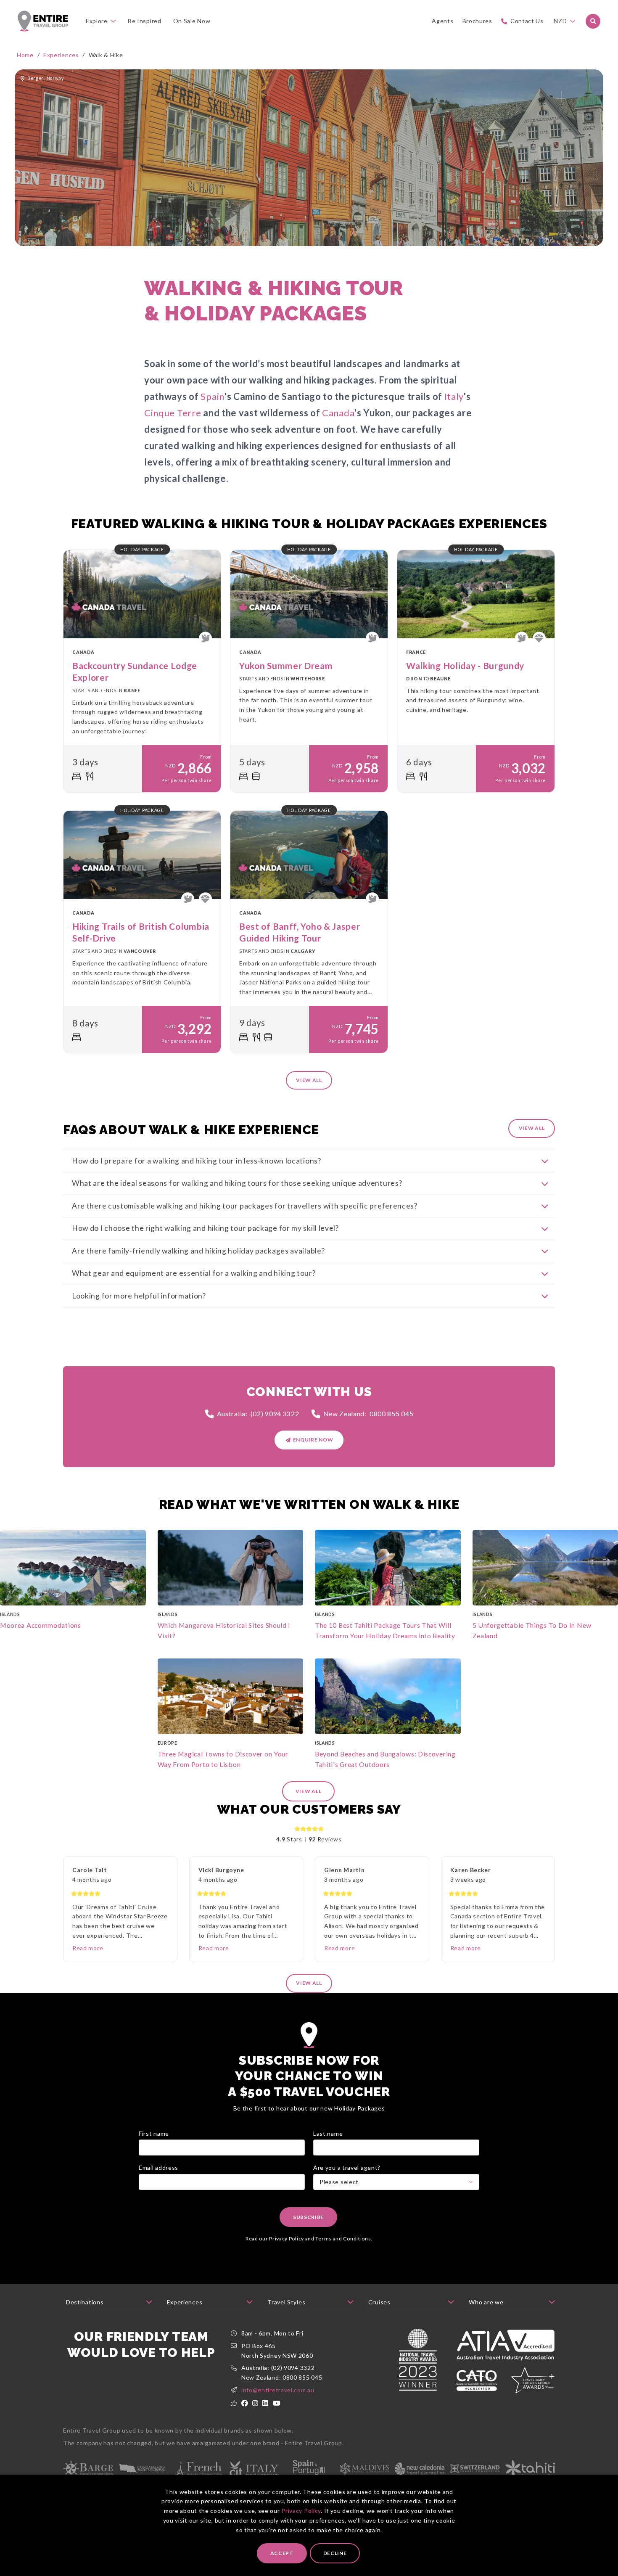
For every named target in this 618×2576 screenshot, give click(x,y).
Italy (454, 396)
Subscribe (308, 2217)
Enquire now (313, 1440)
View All (532, 1128)
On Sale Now (192, 21)
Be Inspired (145, 21)
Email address (158, 2167)
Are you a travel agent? (347, 2167)
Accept (282, 2553)
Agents (442, 21)
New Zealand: (368, 1414)
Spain (213, 396)
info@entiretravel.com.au (278, 2390)
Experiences (61, 55)
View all (309, 1080)
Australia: (258, 1414)
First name (154, 2133)
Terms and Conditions (343, 2239)
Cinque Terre (173, 413)
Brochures (477, 21)
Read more (88, 1948)
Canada (338, 413)
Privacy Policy (301, 2511)
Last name (328, 2133)
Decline (335, 2553)
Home (25, 55)
